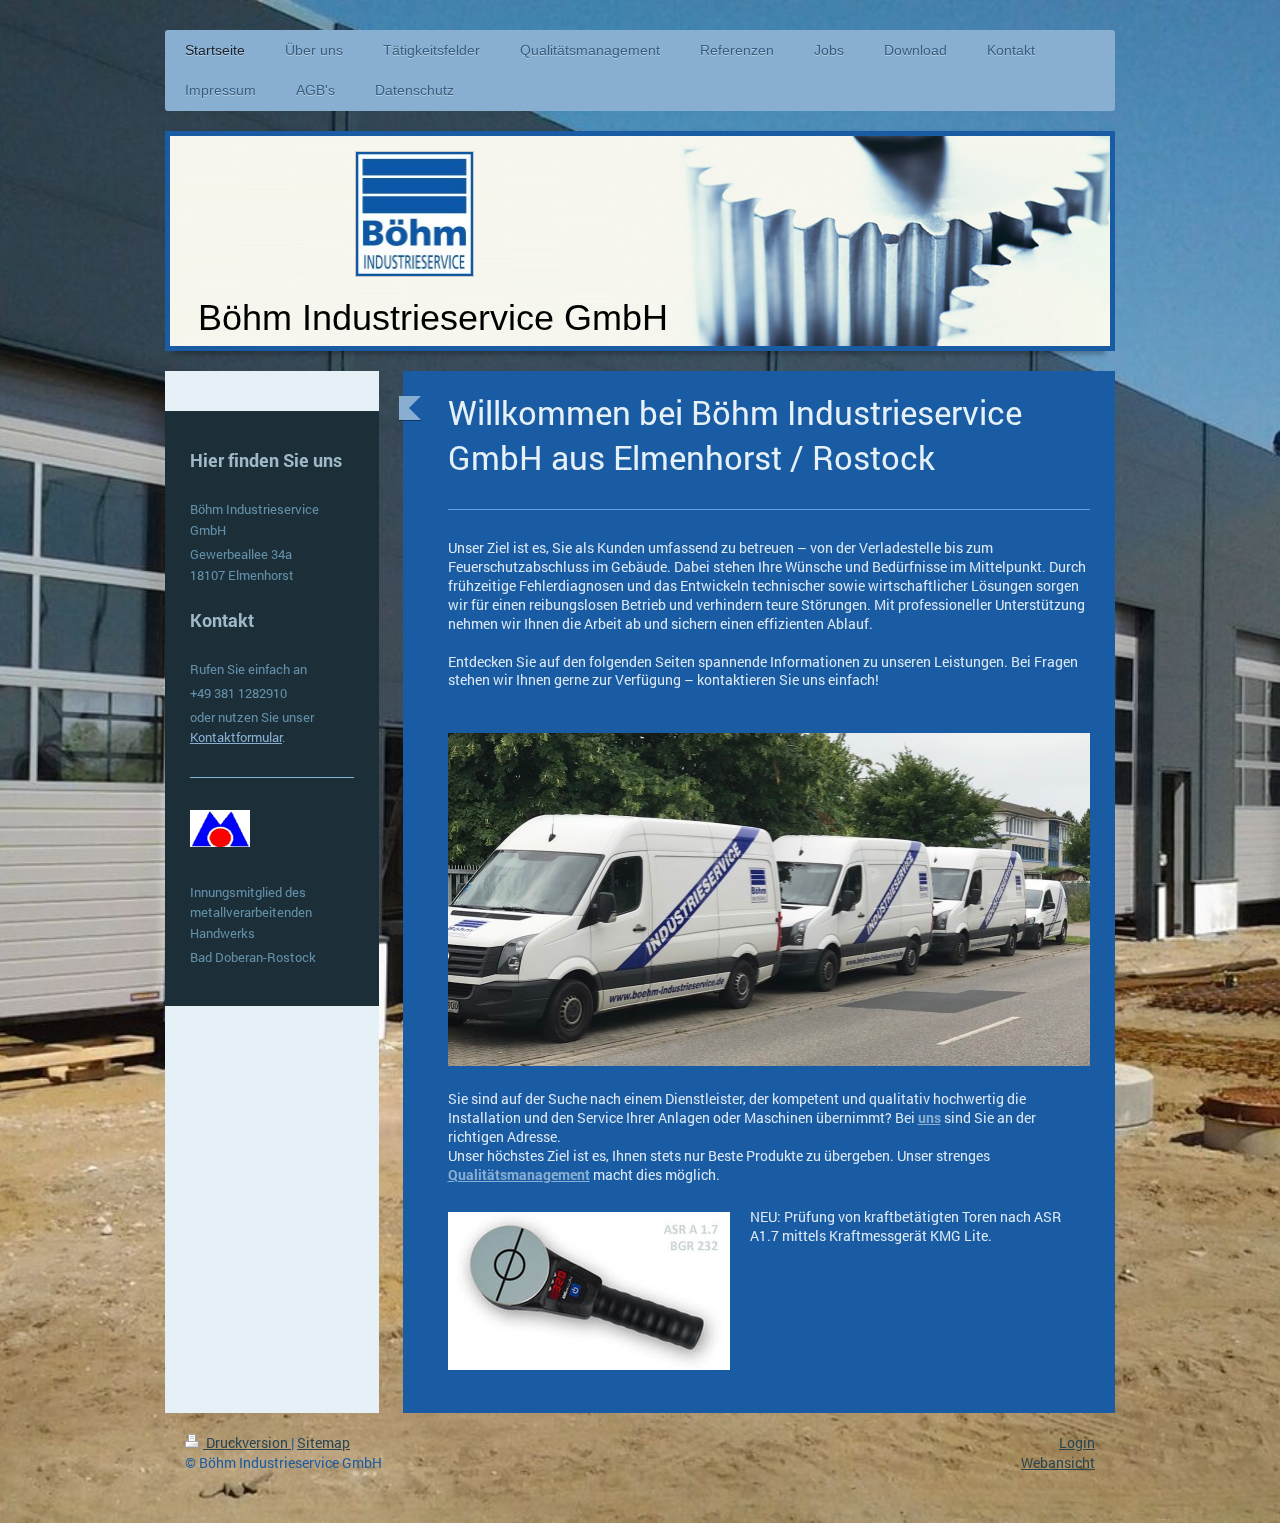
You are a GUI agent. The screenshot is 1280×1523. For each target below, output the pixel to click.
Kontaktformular (236, 737)
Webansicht (1058, 1462)
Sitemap (323, 1442)
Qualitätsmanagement (519, 1174)
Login (1077, 1442)
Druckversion (247, 1442)
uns (929, 1117)
